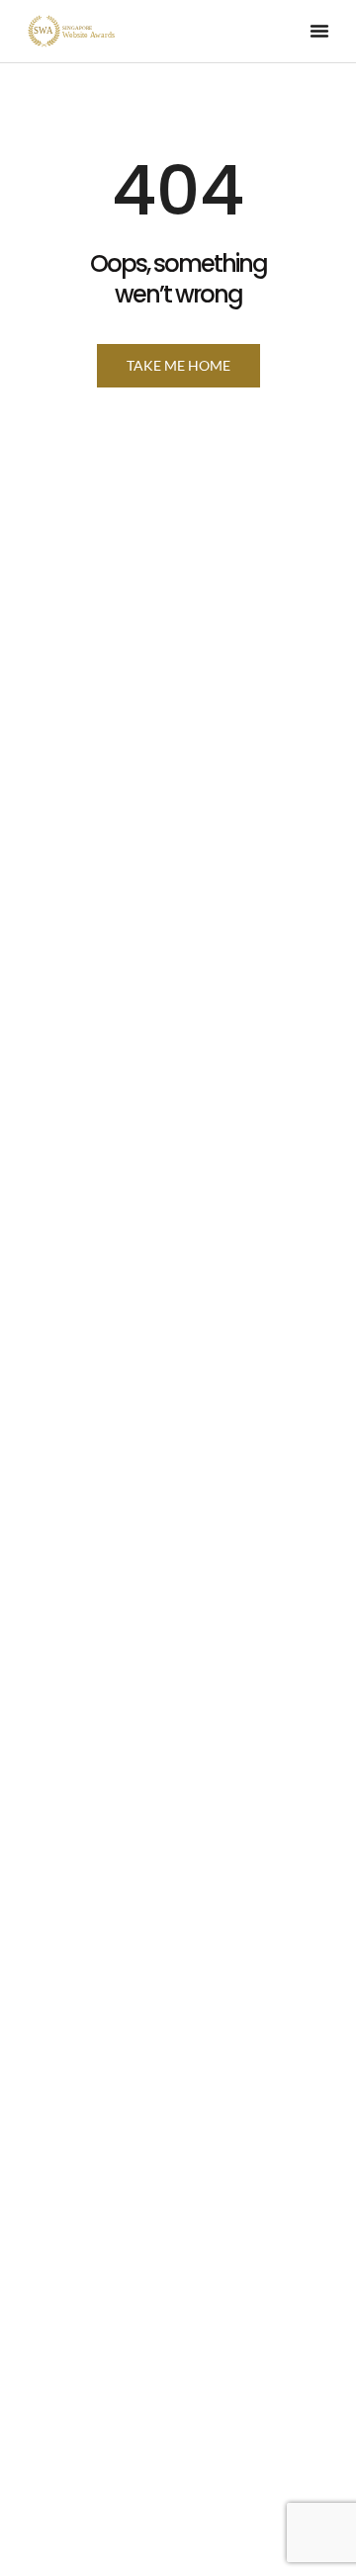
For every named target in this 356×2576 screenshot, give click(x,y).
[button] (319, 31)
